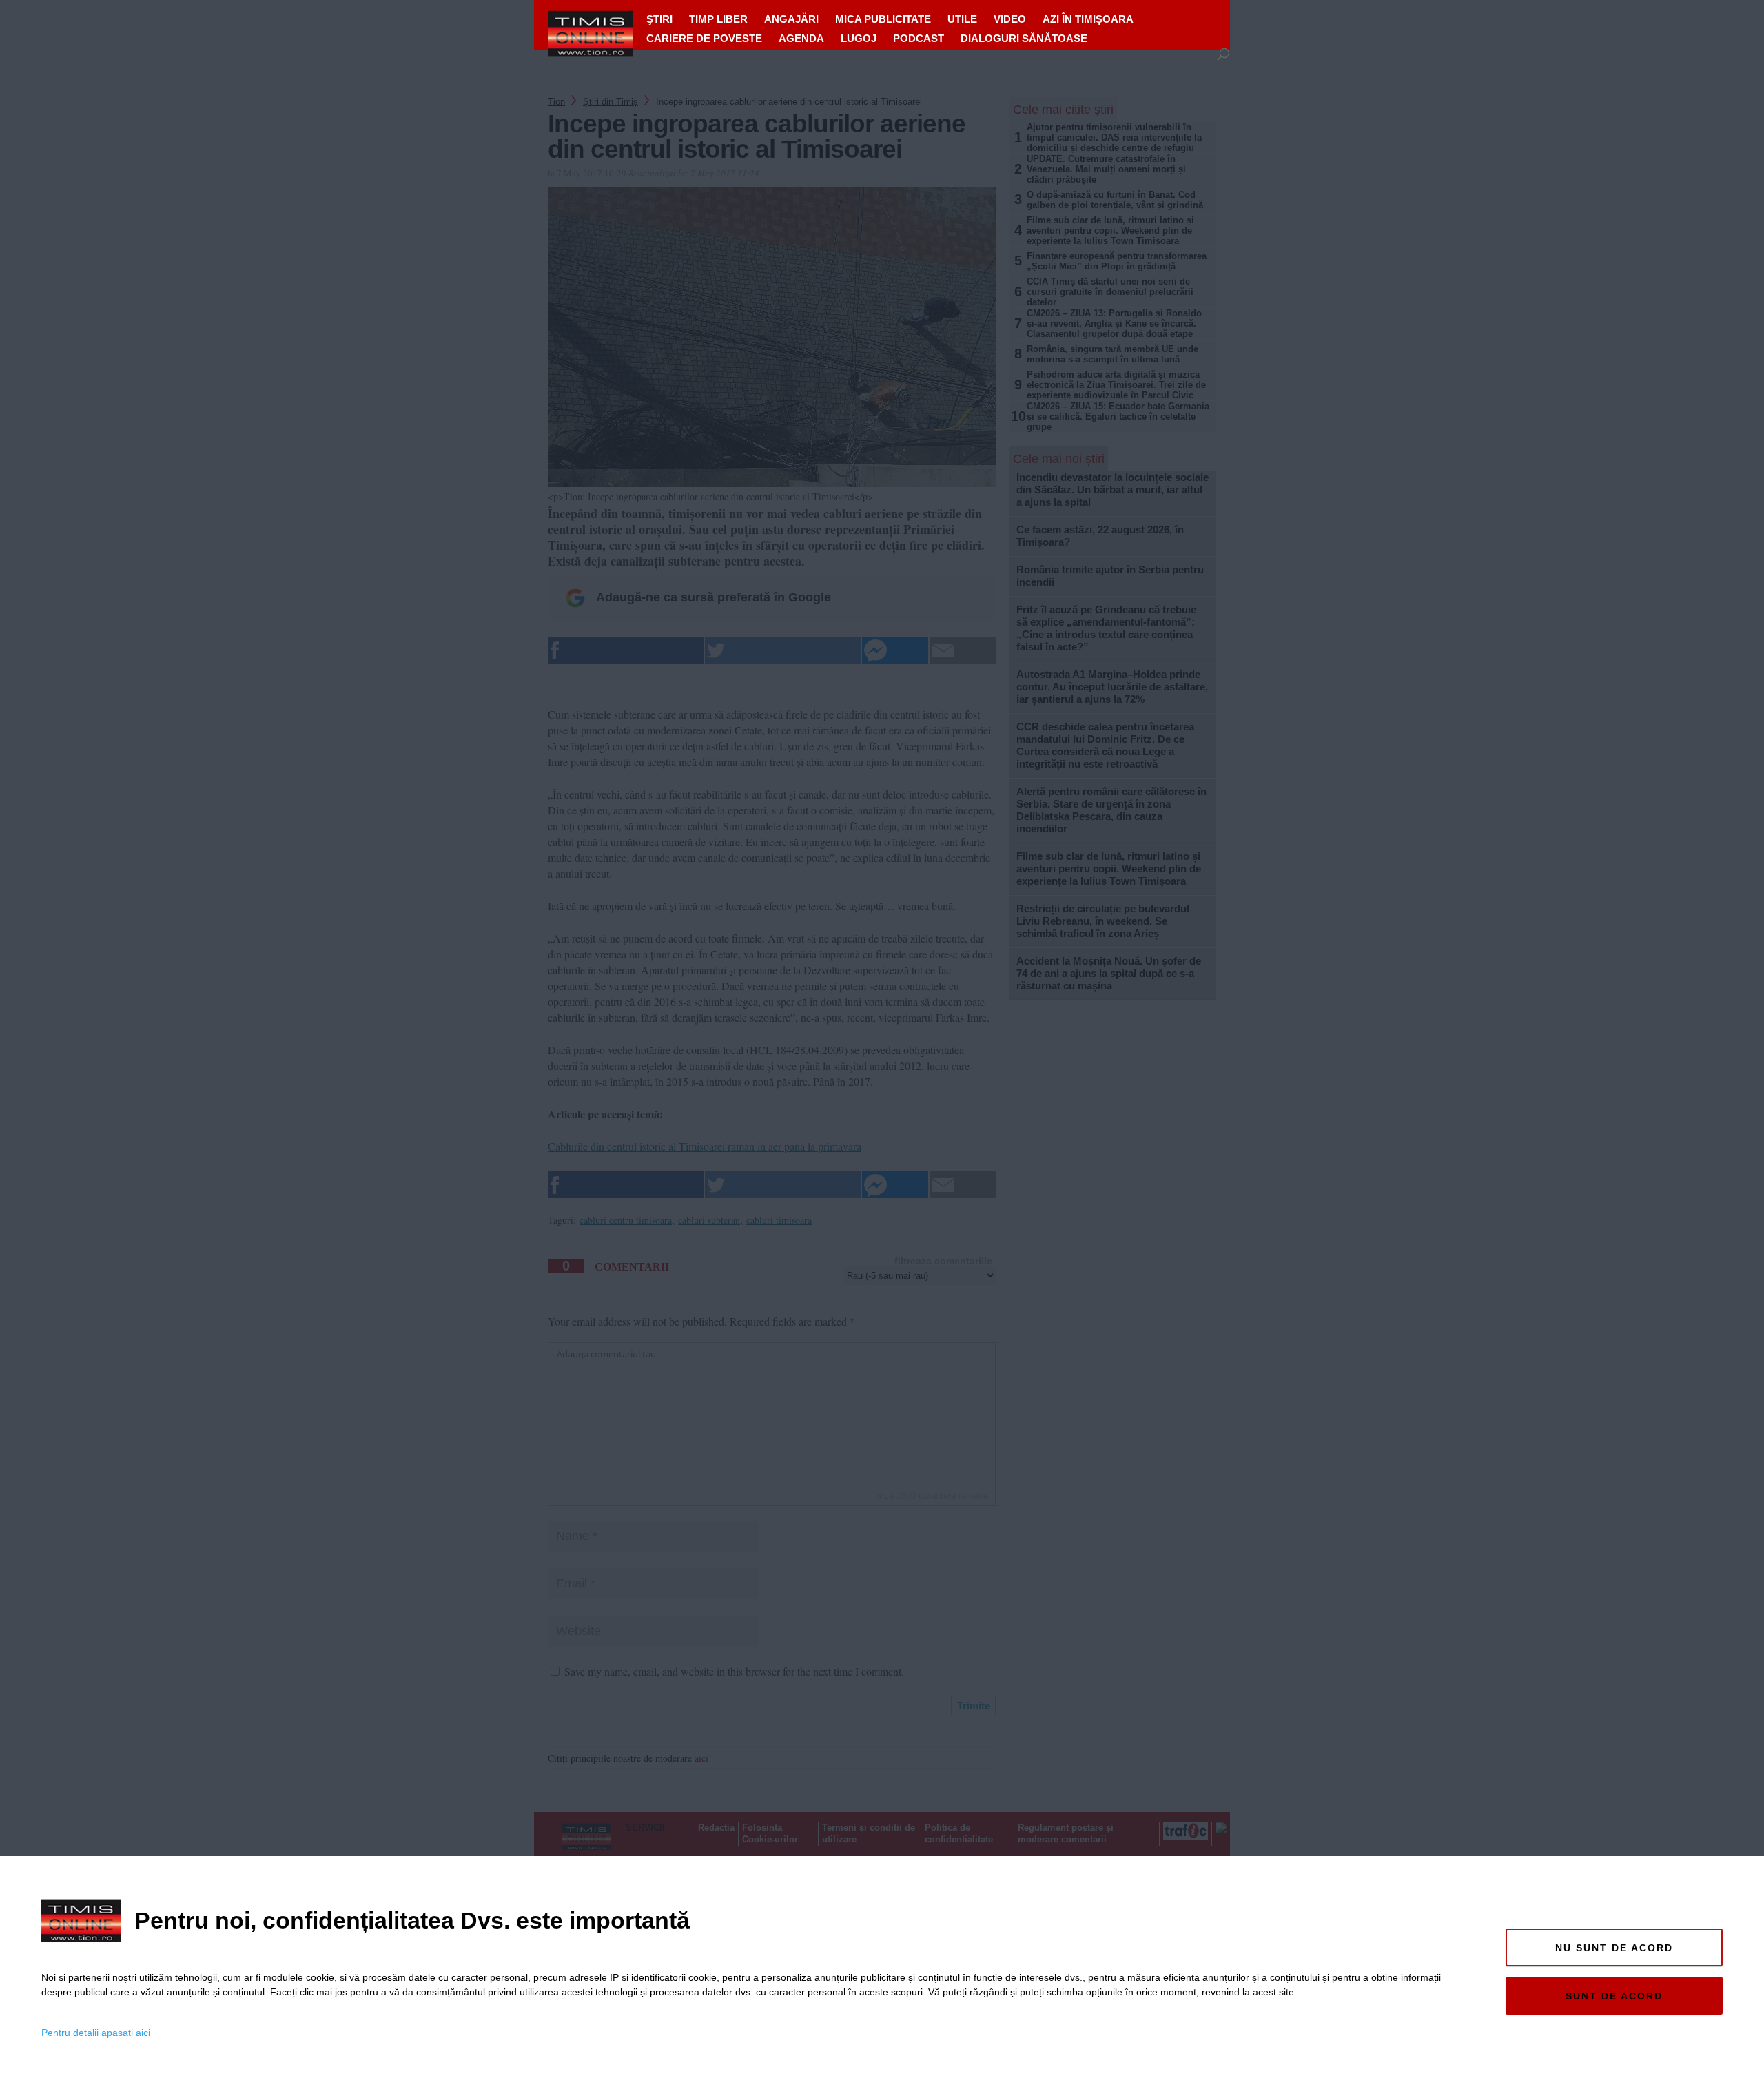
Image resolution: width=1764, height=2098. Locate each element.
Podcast (919, 38)
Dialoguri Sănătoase (1024, 38)
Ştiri (659, 19)
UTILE (962, 19)
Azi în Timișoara (1088, 19)
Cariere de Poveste (704, 38)
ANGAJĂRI (791, 19)
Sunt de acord (1614, 1996)
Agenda (801, 38)
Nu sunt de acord (1614, 1948)
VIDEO (1010, 19)
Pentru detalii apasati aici (96, 2033)
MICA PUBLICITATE (883, 19)
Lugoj (859, 38)
